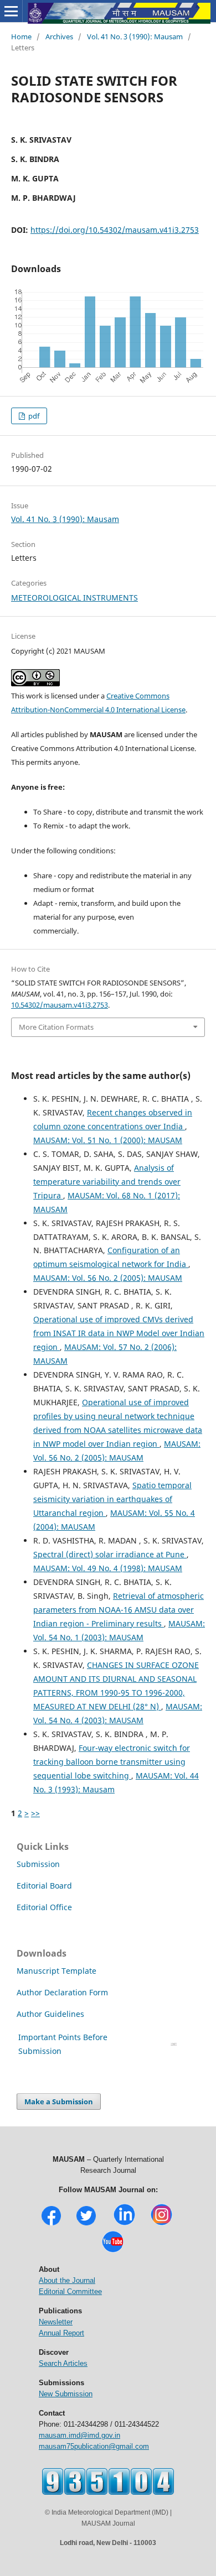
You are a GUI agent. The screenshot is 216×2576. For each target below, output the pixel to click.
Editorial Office (44, 1907)
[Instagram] (161, 2224)
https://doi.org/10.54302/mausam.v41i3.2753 (115, 230)
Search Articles (63, 2363)
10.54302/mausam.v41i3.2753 (60, 1005)
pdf (33, 416)
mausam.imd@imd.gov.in (79, 2435)
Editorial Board (44, 1886)
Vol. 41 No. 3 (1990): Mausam (135, 36)
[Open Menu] (11, 11)
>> (35, 1813)
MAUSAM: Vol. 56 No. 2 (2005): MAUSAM (108, 1278)
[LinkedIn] (124, 2224)
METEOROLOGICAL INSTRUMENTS (74, 598)
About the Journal (67, 2280)
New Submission (66, 2394)
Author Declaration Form (62, 1992)
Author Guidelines (52, 2014)
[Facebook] (51, 2224)
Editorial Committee (70, 2291)
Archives (59, 36)
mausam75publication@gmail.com (94, 2446)
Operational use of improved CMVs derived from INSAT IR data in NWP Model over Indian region (119, 1333)
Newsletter (56, 2322)
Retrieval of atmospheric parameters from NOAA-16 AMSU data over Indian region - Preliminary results (119, 1610)
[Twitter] (86, 2224)
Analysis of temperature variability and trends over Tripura (107, 1182)
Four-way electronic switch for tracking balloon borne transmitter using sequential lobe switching (112, 1762)
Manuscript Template (56, 1971)
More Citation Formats (56, 1027)
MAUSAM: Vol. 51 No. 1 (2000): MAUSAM (108, 1140)
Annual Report (61, 2333)
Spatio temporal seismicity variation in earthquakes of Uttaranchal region (112, 1499)
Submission (38, 1864)
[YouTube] (113, 2251)
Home (21, 36)
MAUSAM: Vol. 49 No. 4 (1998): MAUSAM (108, 1568)
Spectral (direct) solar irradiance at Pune (110, 1554)
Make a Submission (59, 2102)
